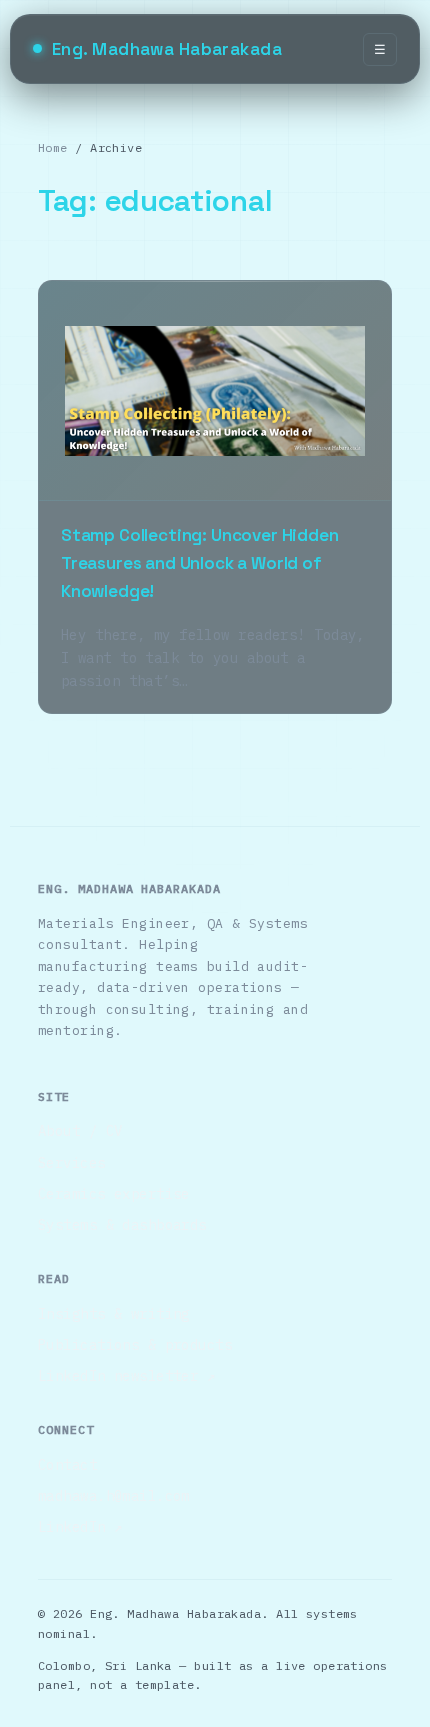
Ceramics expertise (114, 1194)
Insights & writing (114, 1314)
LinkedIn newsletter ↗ (126, 1376)
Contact (67, 1465)
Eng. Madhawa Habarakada (167, 49)
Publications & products (135, 1345)
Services (72, 1163)
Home (53, 147)
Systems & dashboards (122, 1225)
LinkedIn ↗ (80, 1527)
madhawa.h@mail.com (114, 1496)
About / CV (80, 1131)
